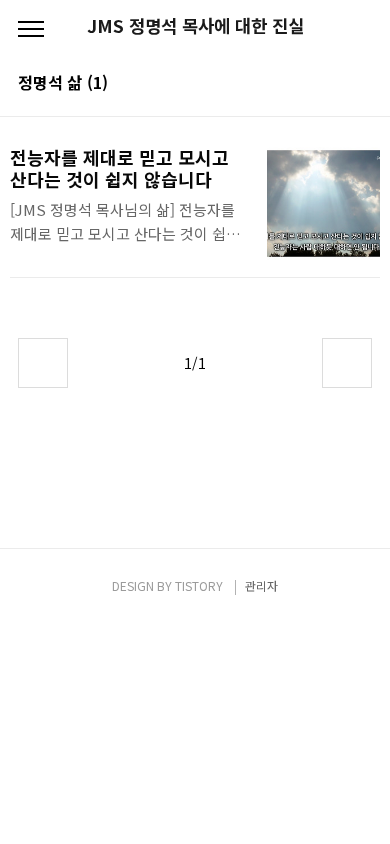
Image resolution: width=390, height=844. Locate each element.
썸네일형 (332, 84)
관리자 (261, 585)
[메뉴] (31, 30)
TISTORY (199, 585)
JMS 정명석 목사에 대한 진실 (195, 26)
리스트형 (360, 84)
